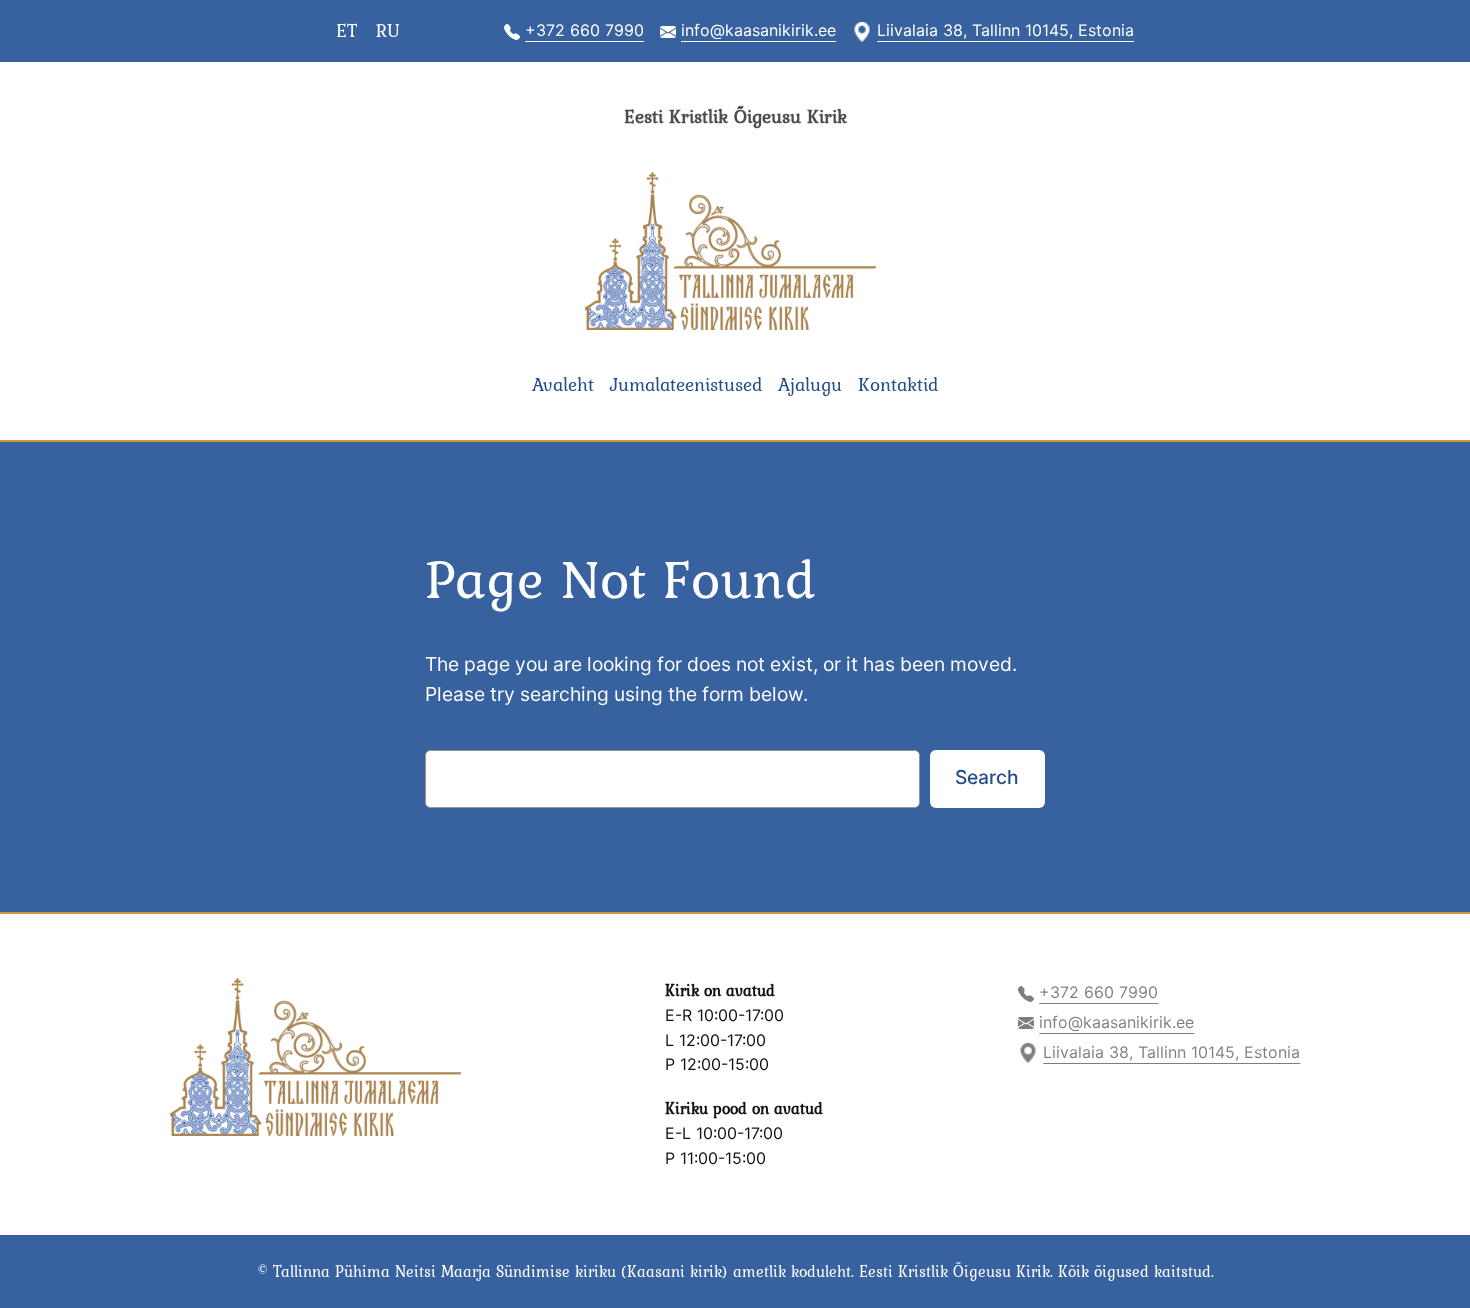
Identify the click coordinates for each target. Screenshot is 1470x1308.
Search (987, 777)
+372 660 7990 (584, 30)
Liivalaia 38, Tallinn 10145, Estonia (1005, 30)
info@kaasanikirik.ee (758, 30)
